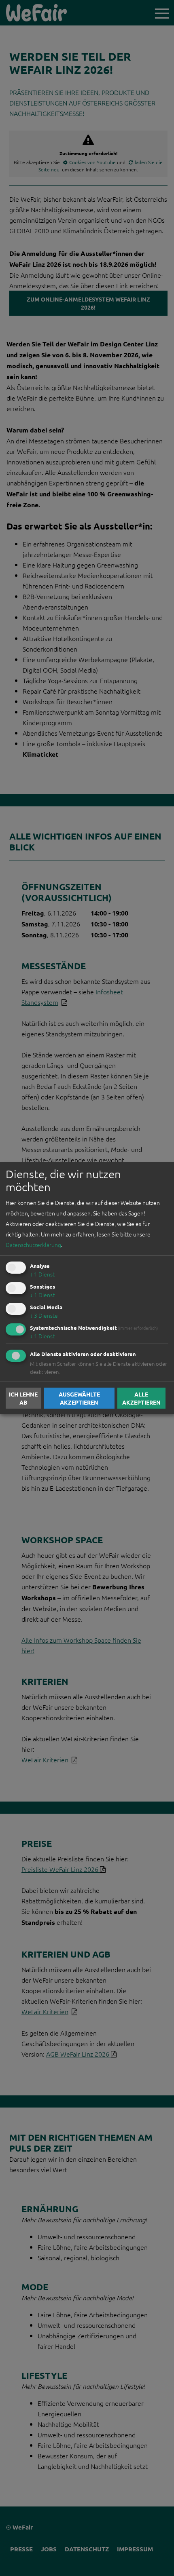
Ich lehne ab (23, 1398)
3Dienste (44, 1315)
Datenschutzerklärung (33, 1245)
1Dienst (42, 1274)
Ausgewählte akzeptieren (79, 1398)
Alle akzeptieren (141, 1398)
